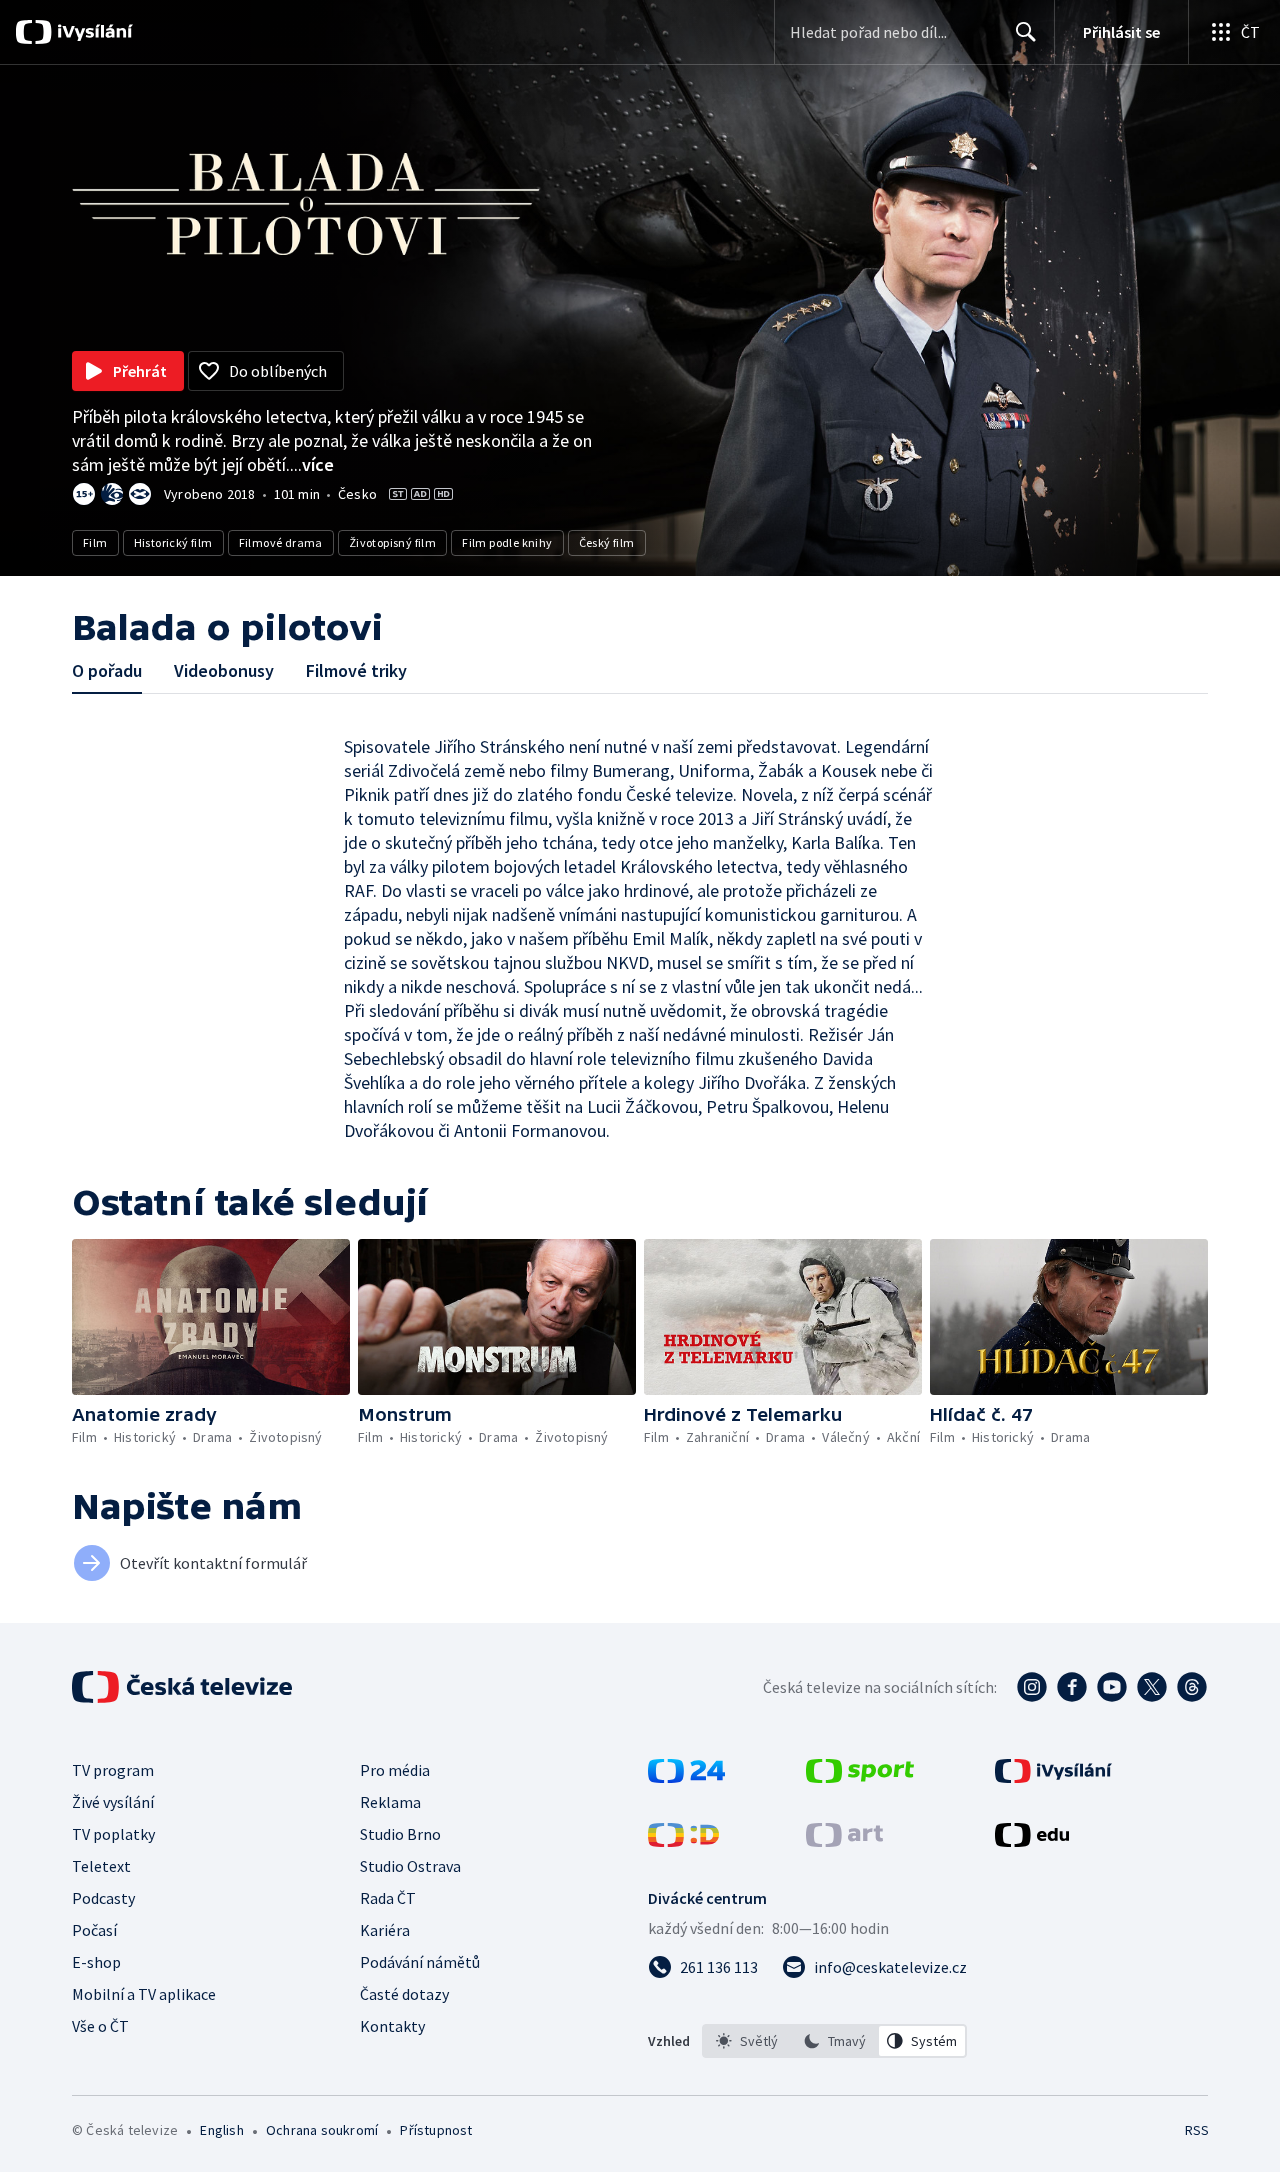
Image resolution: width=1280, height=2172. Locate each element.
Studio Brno (400, 1834)
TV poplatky (113, 1834)
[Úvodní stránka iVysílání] (92, 32)
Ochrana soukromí (322, 2130)
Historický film (173, 542)
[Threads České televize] (1192, 1687)
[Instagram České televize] (1032, 1687)
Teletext (101, 1866)
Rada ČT (388, 1898)
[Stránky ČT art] (844, 1841)
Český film (607, 542)
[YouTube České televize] (1112, 1687)
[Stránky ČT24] (686, 1777)
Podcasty (103, 1898)
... (312, 464)
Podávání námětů (420, 1962)
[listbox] (834, 2041)
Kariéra (385, 1930)
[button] (211, 1317)
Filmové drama (281, 542)
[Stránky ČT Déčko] (683, 1841)
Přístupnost (436, 2130)
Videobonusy (224, 670)
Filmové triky (356, 670)
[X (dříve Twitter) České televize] (1152, 1687)
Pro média (395, 1770)
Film (95, 542)
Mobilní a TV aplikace (144, 1994)
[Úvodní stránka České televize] (184, 1687)
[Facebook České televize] (1072, 1687)
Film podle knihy (507, 542)
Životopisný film (392, 542)
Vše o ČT (100, 2026)
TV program (113, 1770)
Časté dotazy (404, 1994)
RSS (1197, 2130)
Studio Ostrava (410, 1866)
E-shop (96, 1962)
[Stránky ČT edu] (1032, 1841)
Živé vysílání (113, 1802)
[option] (747, 2041)
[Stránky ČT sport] (860, 1777)
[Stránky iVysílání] (1053, 1777)
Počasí (94, 1930)
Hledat (1026, 32)
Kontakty (392, 2026)
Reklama (390, 1802)
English (221, 2130)
